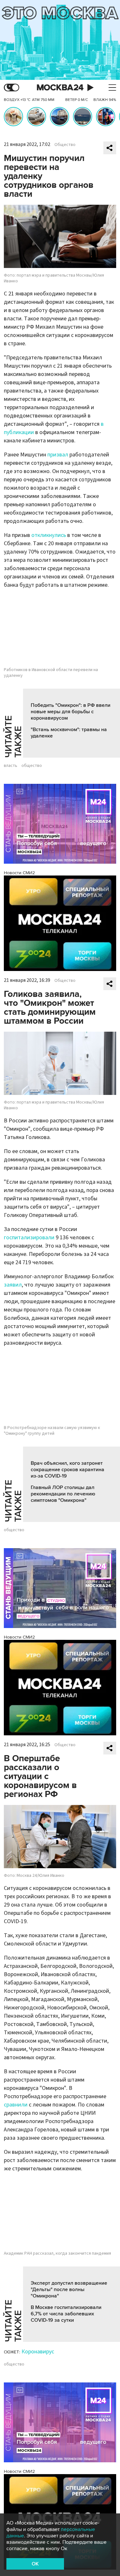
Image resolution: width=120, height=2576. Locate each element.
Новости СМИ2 (19, 873)
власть (11, 766)
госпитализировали (29, 1238)
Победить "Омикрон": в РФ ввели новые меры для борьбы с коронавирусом (71, 712)
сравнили (16, 2105)
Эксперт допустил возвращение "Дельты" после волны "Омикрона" (69, 2289)
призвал (58, 455)
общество (32, 766)
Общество (65, 145)
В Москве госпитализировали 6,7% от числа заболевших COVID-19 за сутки (66, 2314)
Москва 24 (60, 88)
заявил (13, 1285)
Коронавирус (38, 2352)
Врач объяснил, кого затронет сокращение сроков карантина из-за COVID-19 (68, 1470)
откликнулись (49, 535)
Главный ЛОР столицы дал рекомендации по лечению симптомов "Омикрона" (63, 1494)
